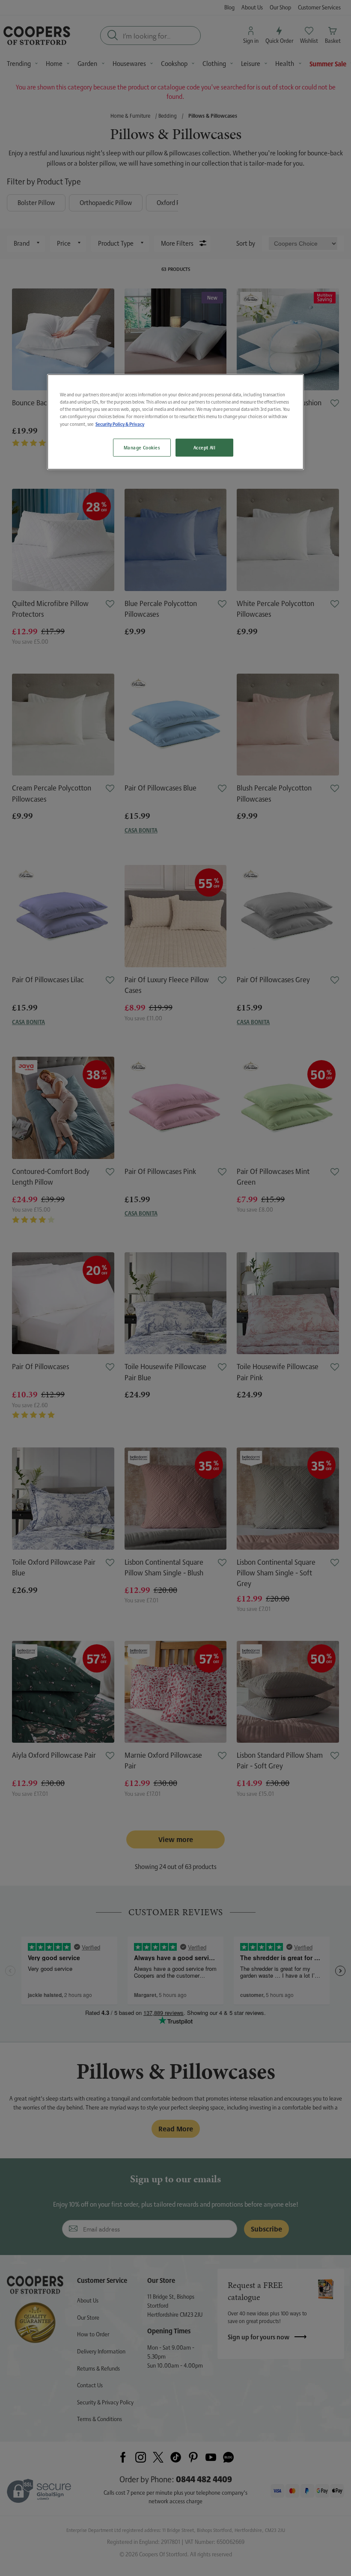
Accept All (205, 447)
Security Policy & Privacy (120, 424)
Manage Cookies (142, 447)
